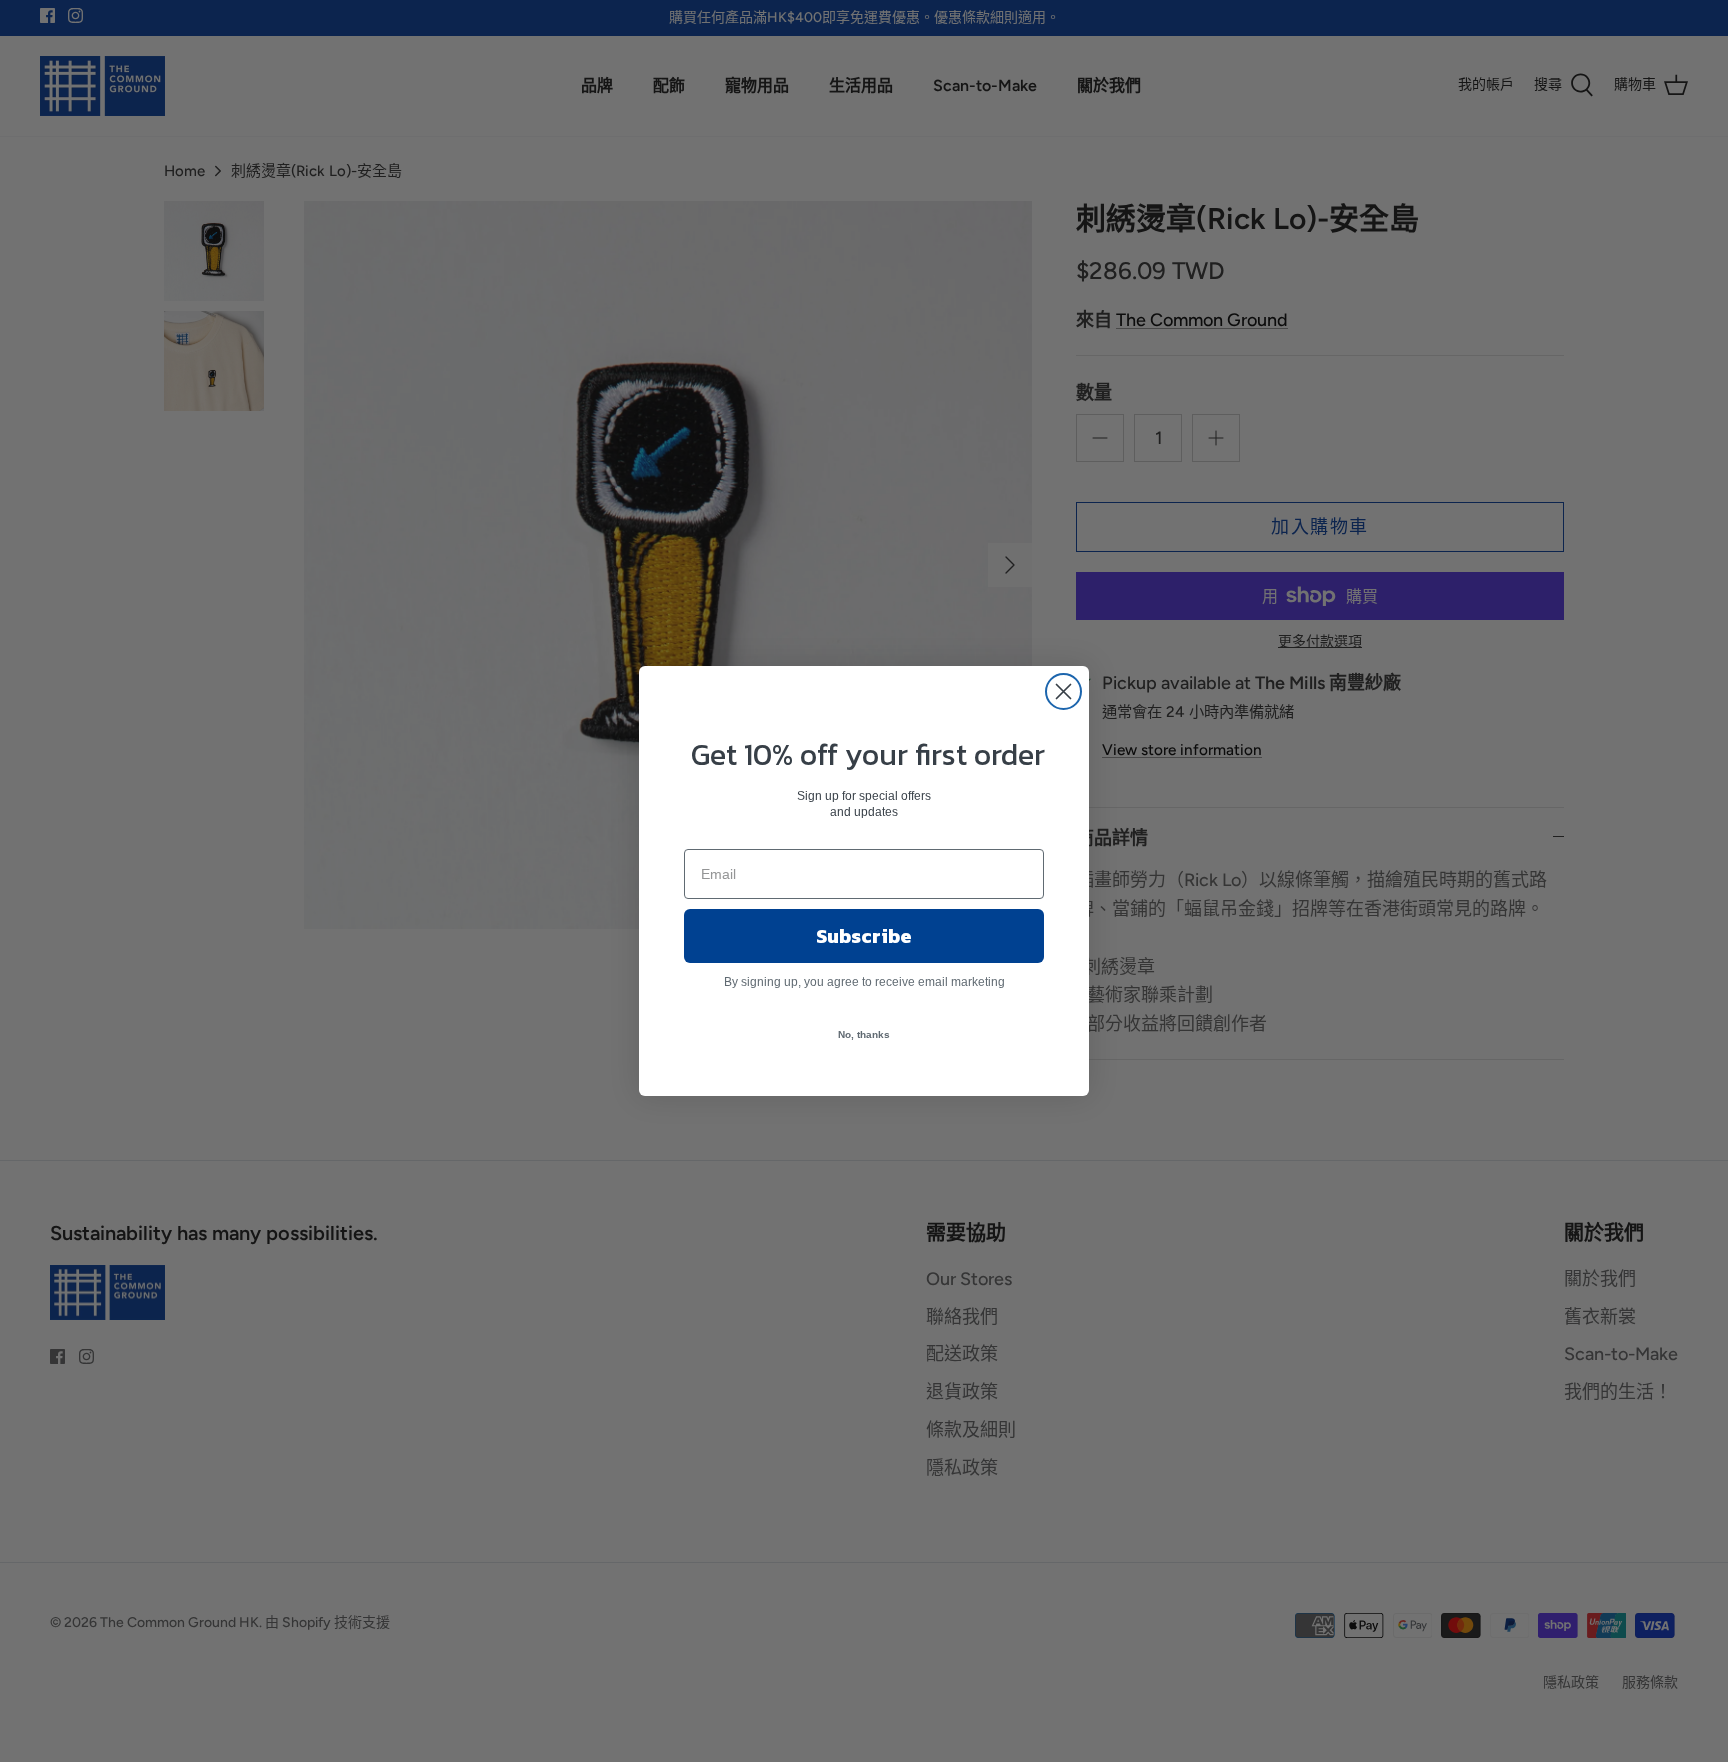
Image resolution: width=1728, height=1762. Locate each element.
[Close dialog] (1063, 691)
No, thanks (864, 1034)
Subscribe (864, 936)
